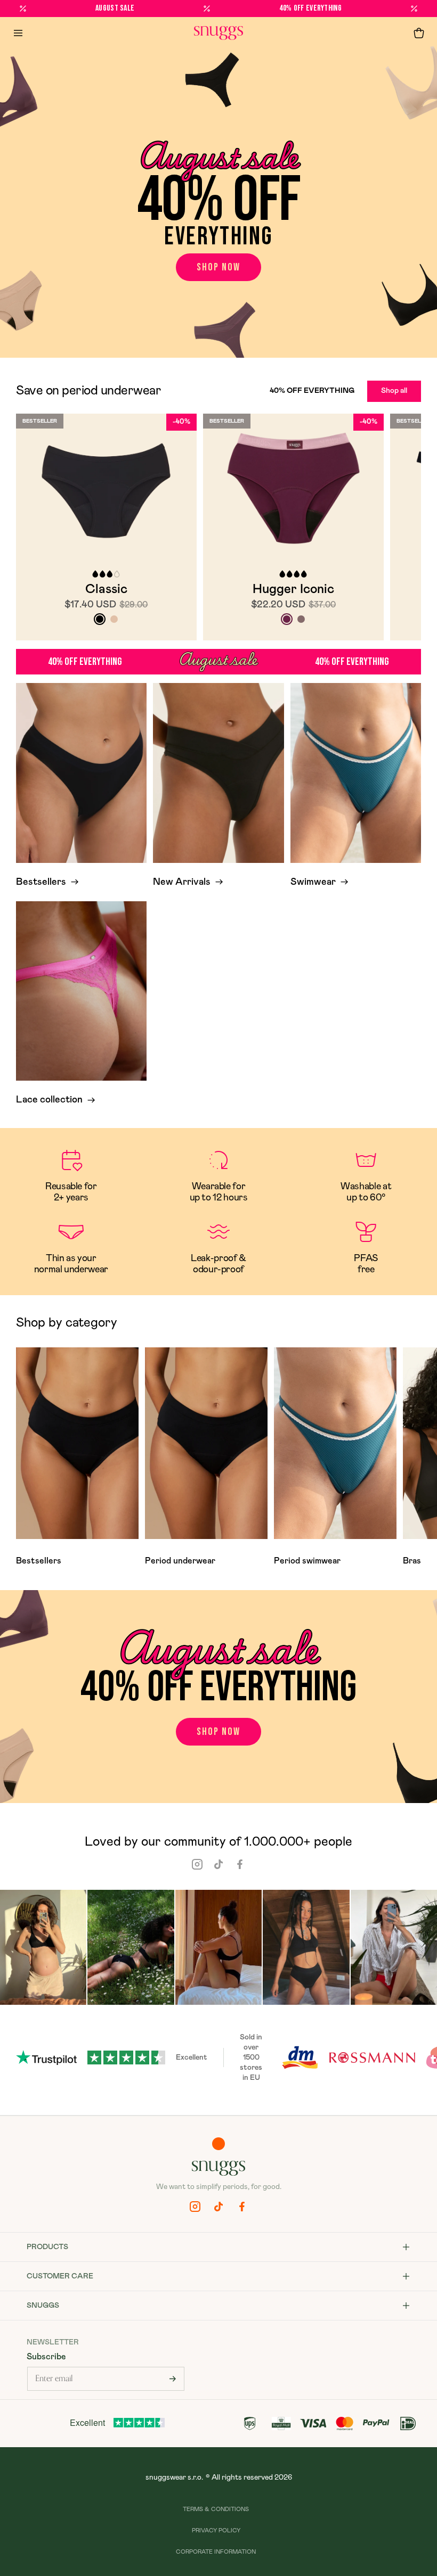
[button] (419, 33)
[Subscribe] (173, 2379)
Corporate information (216, 2552)
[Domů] (218, 33)
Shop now (218, 267)
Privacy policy (216, 2530)
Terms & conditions (216, 2509)
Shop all (394, 391)
